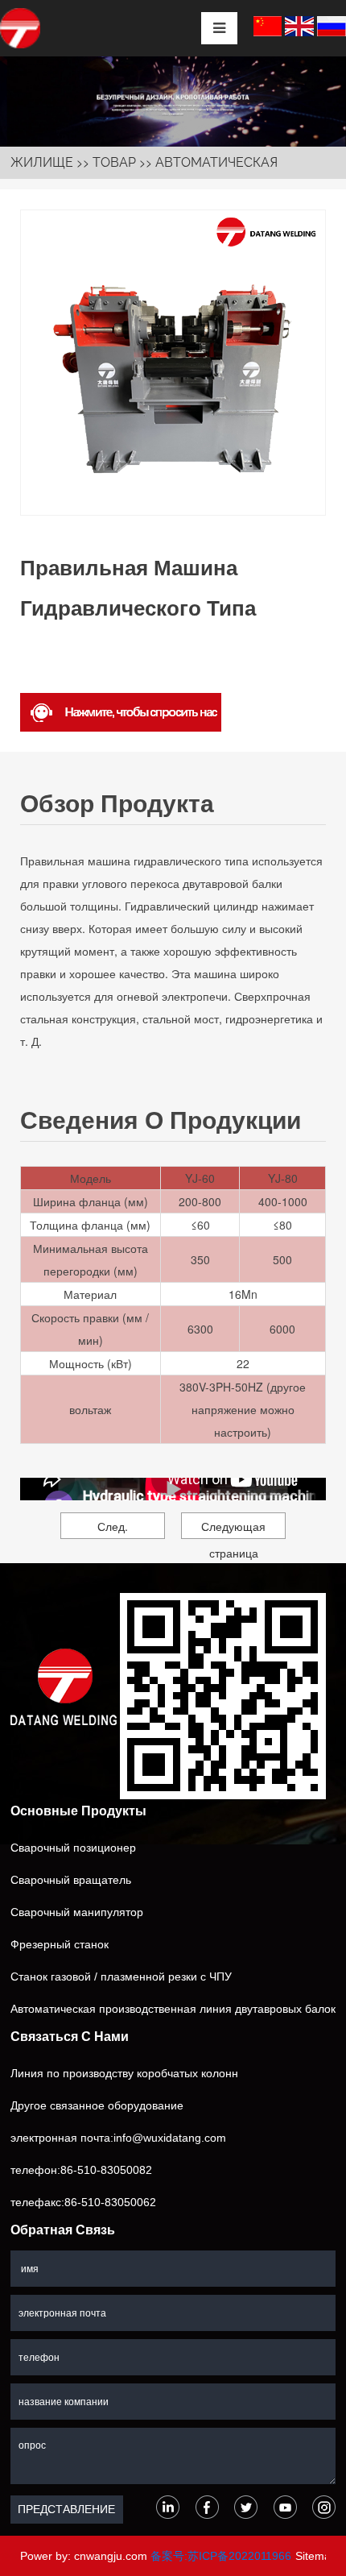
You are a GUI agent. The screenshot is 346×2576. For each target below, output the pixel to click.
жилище (42, 162)
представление (66, 2509)
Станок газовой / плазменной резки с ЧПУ (121, 1977)
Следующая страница (233, 1529)
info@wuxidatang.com (170, 2138)
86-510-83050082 (106, 2170)
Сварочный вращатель (71, 1880)
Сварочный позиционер (73, 1848)
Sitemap (316, 2556)
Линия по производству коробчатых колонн (124, 2073)
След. (113, 1526)
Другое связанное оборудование (97, 2105)
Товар (114, 162)
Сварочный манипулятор (77, 1912)
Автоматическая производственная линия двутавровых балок (173, 2009)
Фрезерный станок (60, 1944)
